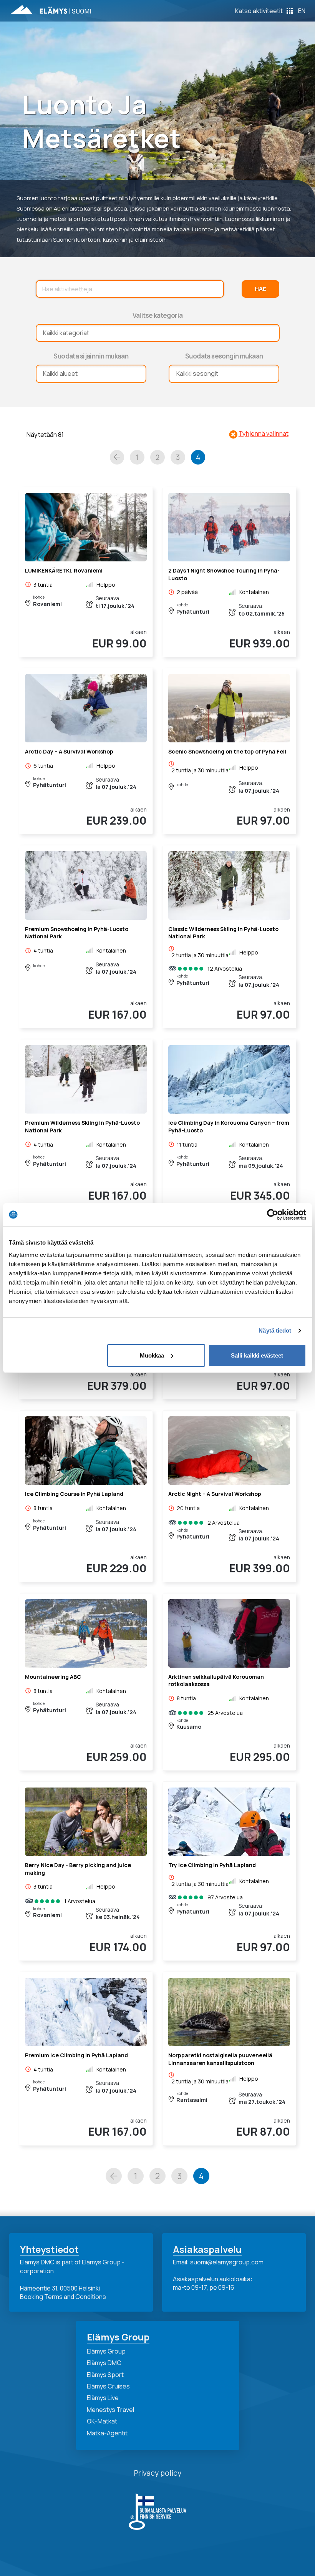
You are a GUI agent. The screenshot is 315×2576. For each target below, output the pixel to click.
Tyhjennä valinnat (264, 433)
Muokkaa (152, 1355)
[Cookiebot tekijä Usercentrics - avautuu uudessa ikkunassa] (273, 1215)
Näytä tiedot (275, 1330)
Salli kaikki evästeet (257, 1355)
